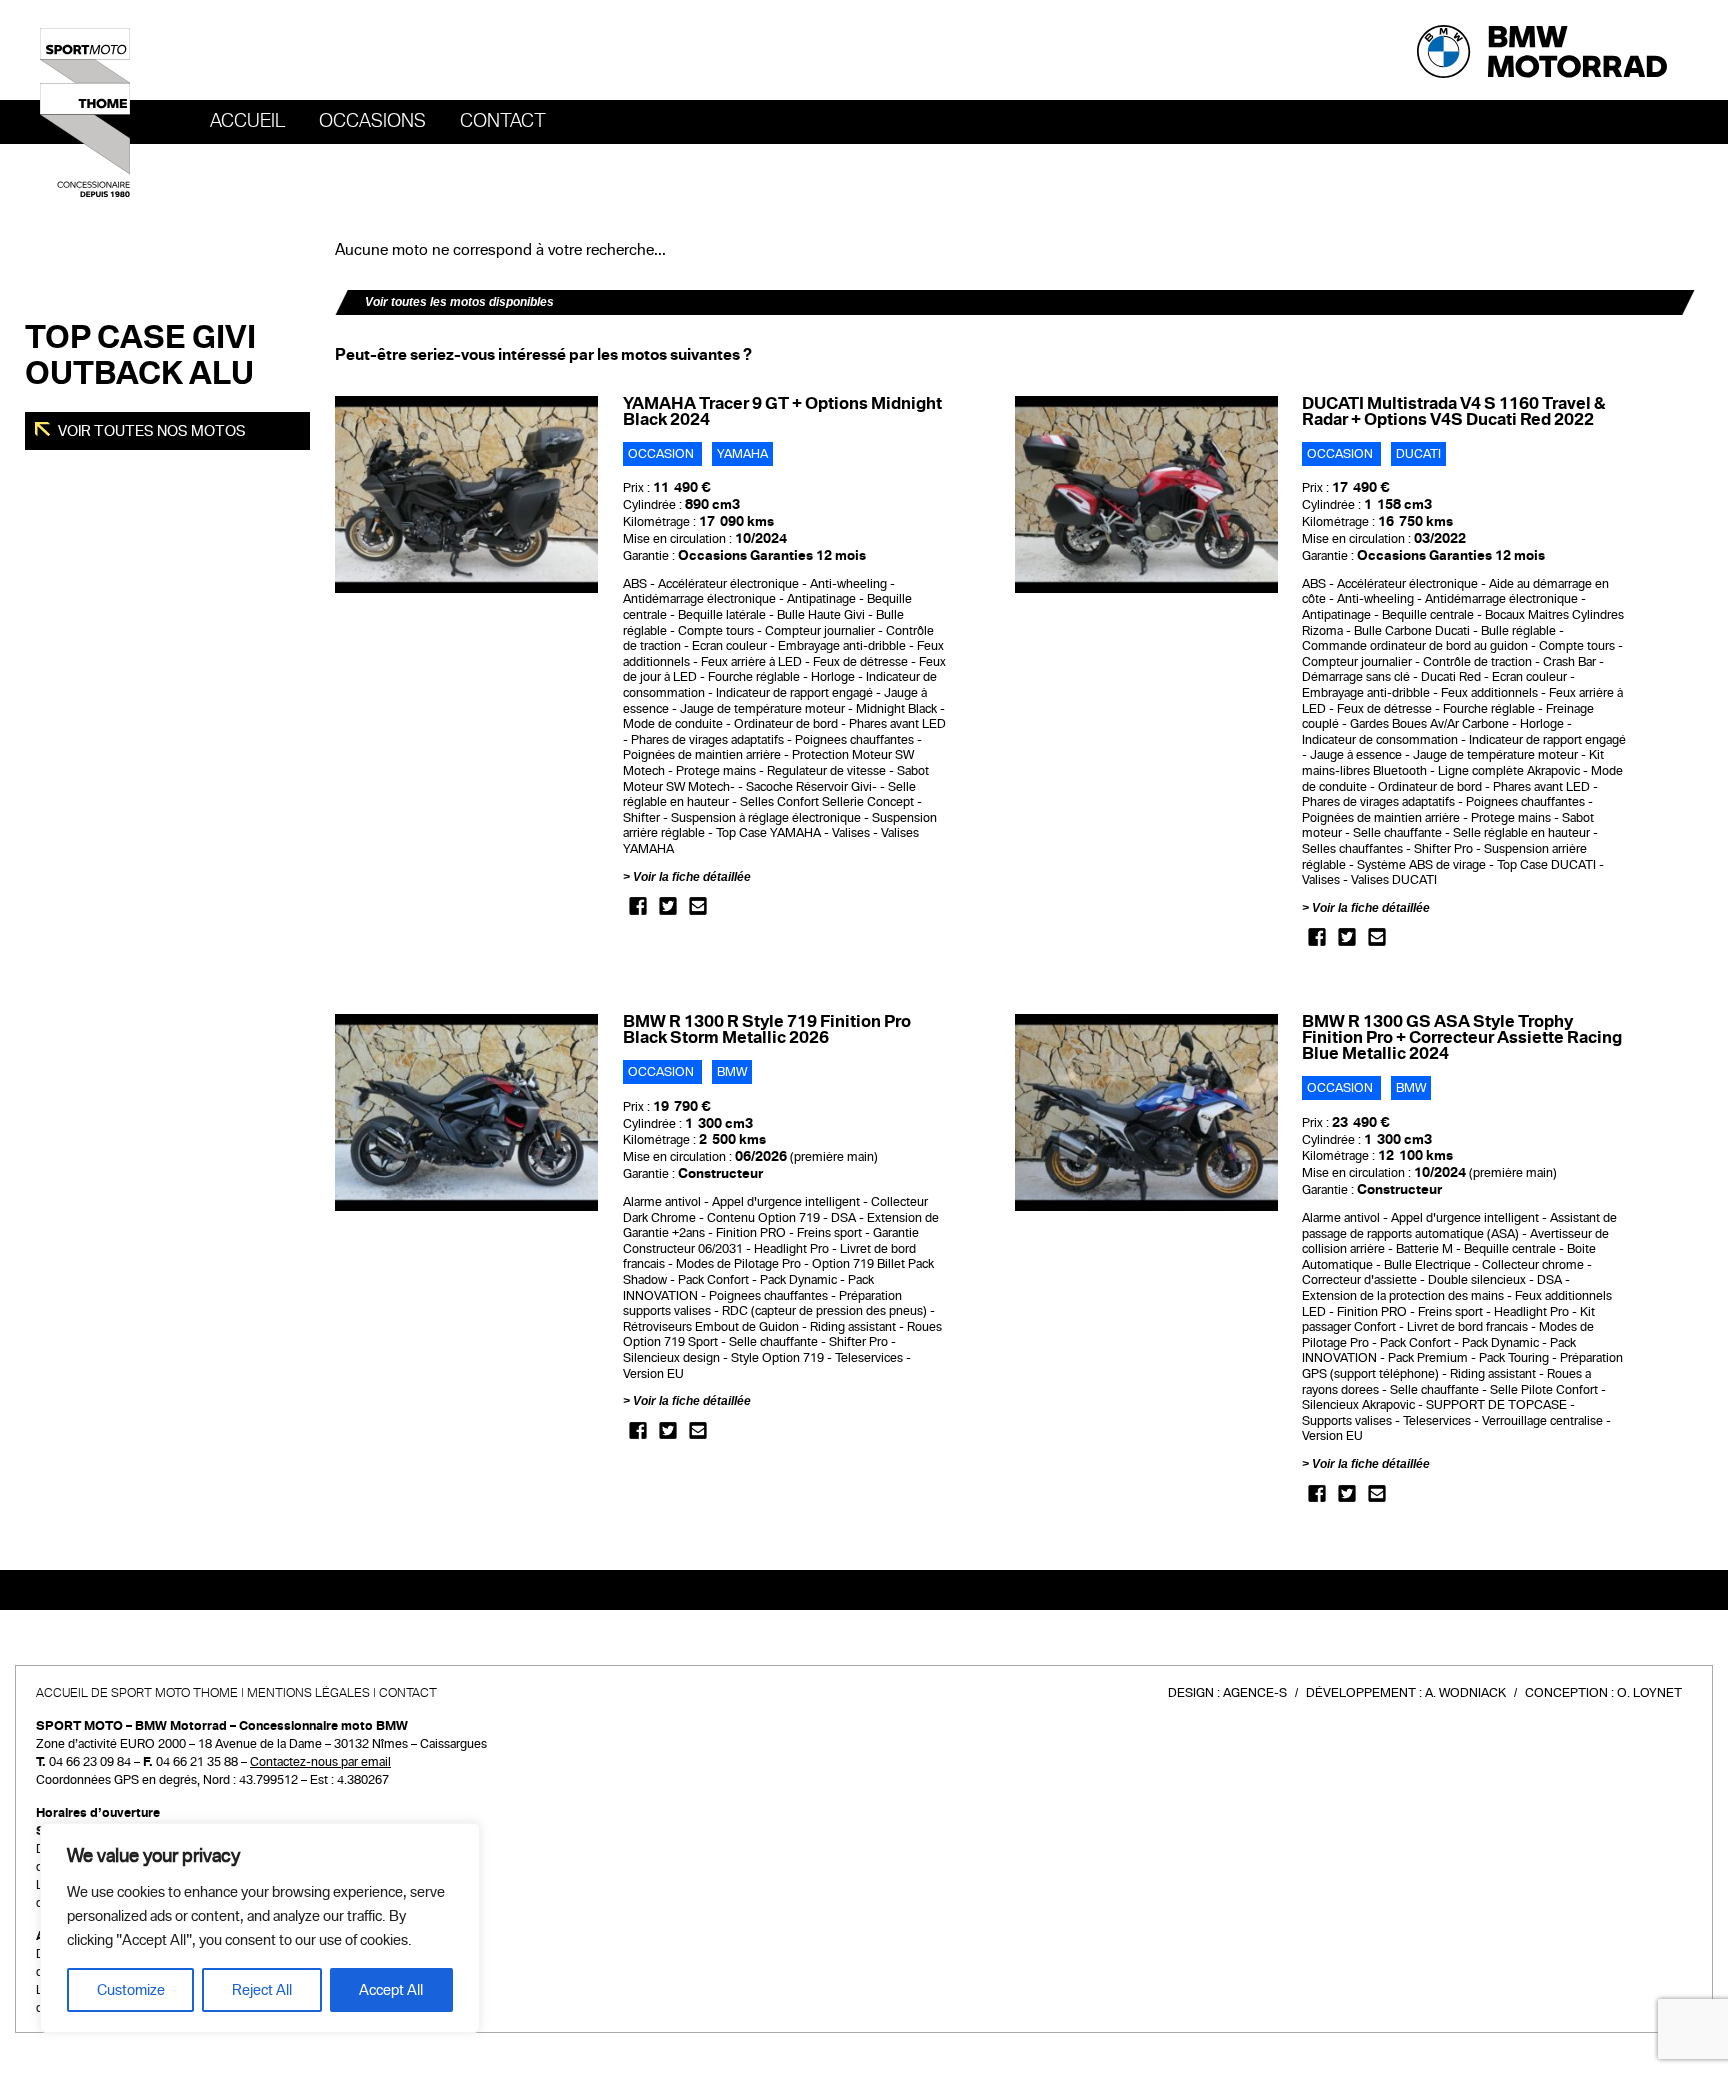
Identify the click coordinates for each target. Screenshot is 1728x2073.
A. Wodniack (1465, 1693)
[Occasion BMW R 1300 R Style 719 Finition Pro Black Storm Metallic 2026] (466, 1112)
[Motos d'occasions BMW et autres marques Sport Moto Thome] (85, 112)
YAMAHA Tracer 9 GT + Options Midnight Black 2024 (782, 411)
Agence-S (1255, 1693)
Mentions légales (308, 1693)
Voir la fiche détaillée (692, 877)
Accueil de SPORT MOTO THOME (137, 1693)
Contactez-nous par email (320, 1762)
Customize (131, 1990)
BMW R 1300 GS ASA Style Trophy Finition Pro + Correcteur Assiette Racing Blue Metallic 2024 (1462, 1037)
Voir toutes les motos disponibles (459, 302)
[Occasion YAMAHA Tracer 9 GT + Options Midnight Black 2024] (466, 494)
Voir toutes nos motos (150, 431)
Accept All (391, 1990)
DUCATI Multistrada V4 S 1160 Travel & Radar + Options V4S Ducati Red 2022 (1453, 411)
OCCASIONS (372, 121)
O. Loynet (1649, 1693)
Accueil (247, 121)
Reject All (262, 1990)
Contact (503, 121)
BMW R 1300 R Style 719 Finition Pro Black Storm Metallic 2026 (767, 1029)
